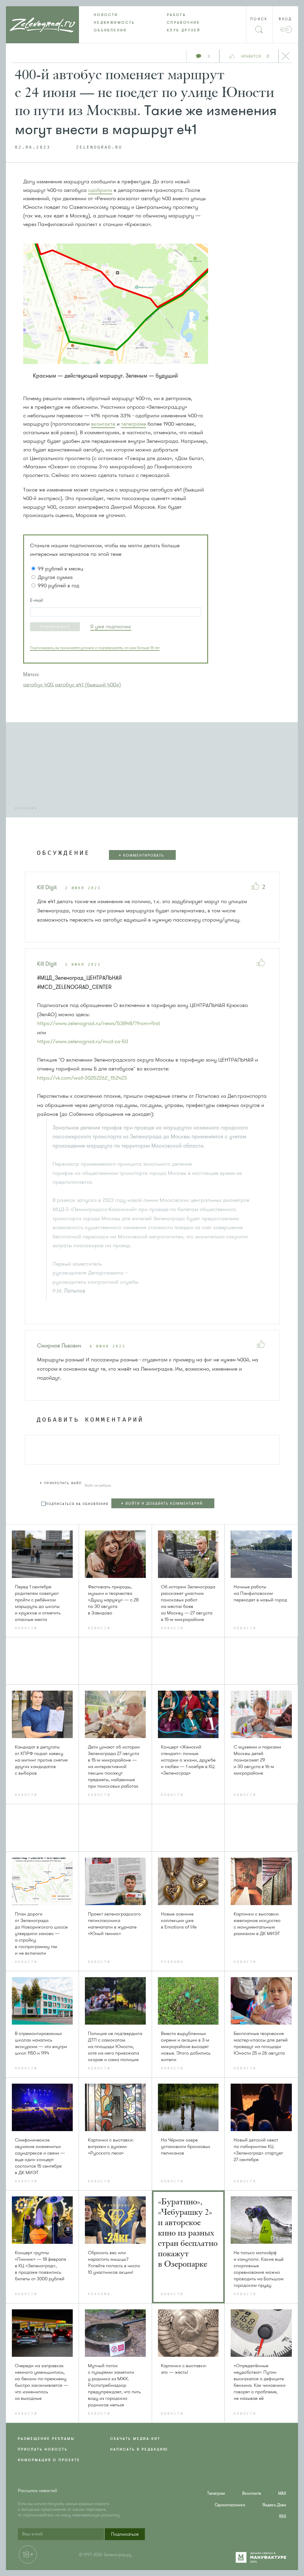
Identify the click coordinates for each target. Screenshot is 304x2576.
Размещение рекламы (46, 2439)
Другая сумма (55, 577)
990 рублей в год (58, 585)
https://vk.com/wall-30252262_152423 (82, 1078)
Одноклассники (230, 2505)
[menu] (152, 23)
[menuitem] (115, 15)
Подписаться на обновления (77, 1504)
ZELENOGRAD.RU (99, 147)
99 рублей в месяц (60, 569)
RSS (283, 2517)
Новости (106, 15)
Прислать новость (43, 2449)
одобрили (100, 190)
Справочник (183, 23)
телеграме (134, 424)
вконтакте (103, 424)
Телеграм (216, 2493)
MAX (282, 2493)
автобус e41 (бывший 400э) (88, 685)
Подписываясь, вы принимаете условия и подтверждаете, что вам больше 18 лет (95, 648)
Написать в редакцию (139, 2449)
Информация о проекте (49, 2460)
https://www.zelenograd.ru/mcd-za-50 (83, 1041)
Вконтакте (252, 2493)
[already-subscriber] (111, 627)
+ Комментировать (141, 855)
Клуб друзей (184, 30)
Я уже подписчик (111, 626)
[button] (55, 627)
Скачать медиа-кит (135, 2439)
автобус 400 (38, 685)
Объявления (110, 30)
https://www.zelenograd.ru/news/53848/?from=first (99, 1023)
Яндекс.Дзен (274, 2505)
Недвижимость (114, 23)
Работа (176, 15)
